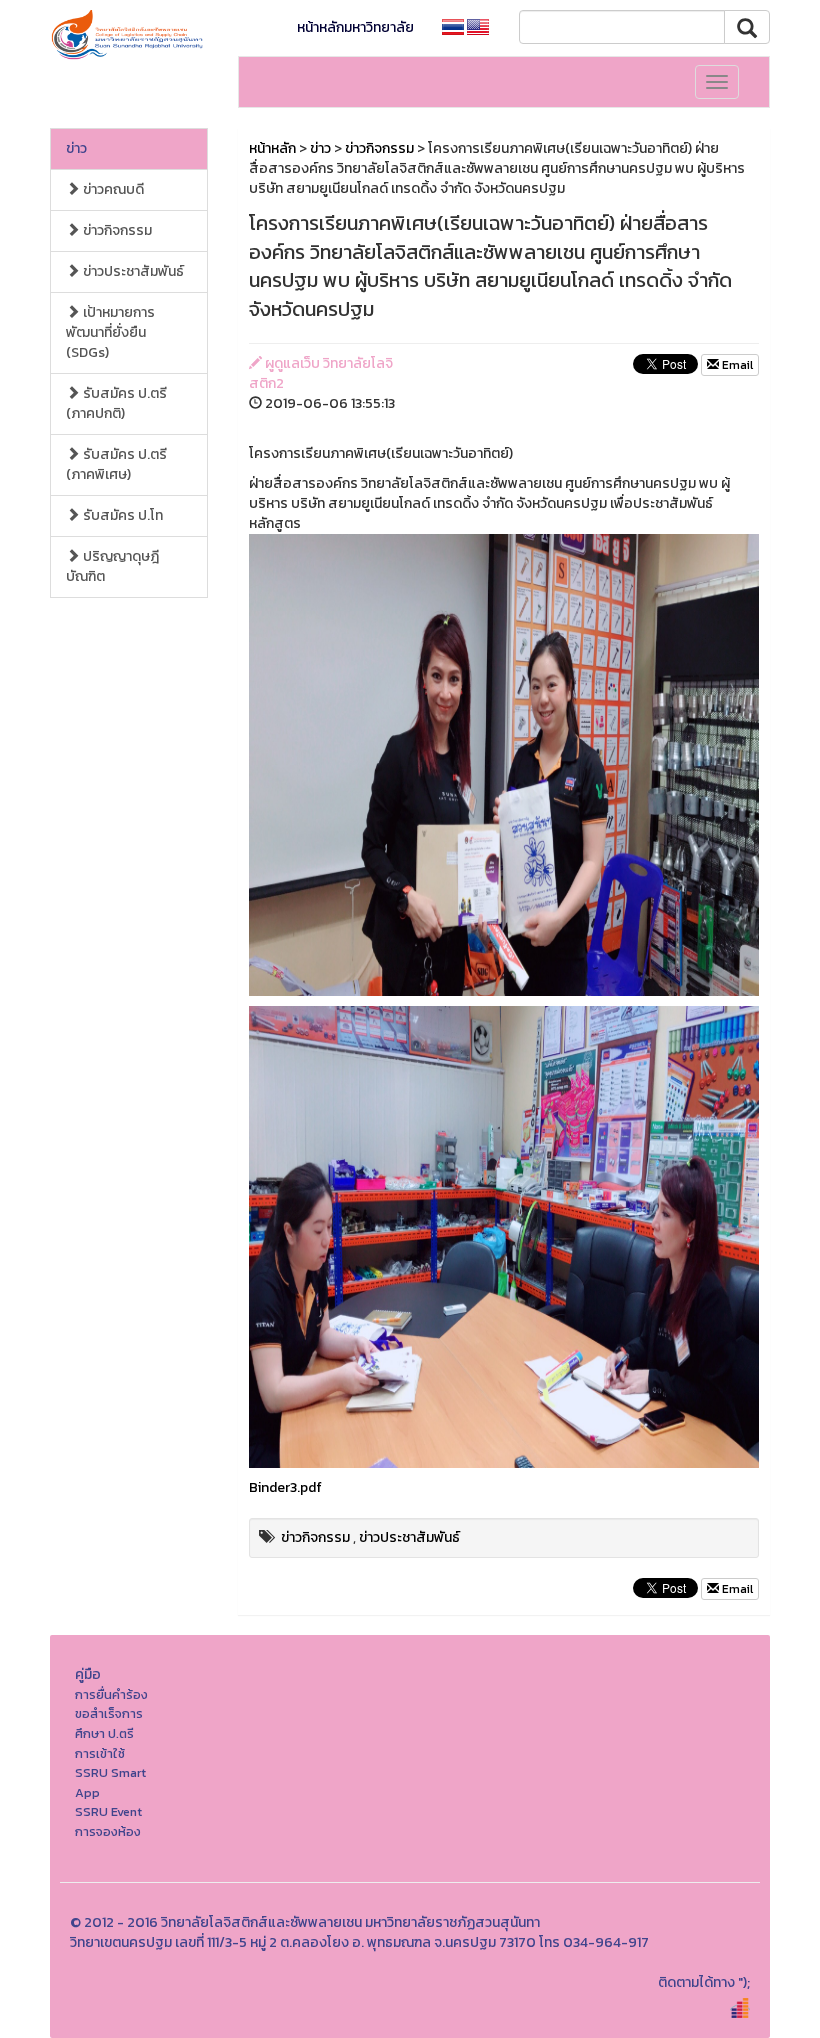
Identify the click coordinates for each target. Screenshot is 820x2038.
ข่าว (76, 148)
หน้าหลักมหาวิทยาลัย (355, 27)
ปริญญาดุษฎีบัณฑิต (112, 566)
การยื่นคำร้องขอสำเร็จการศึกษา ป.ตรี (111, 1714)
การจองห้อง (108, 1831)
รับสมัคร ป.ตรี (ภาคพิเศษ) (116, 464)
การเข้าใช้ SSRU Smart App (110, 1773)
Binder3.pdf (285, 1487)
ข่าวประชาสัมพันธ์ (132, 271)
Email (736, 365)
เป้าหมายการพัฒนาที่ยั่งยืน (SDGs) (110, 332)
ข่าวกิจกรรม (116, 230)
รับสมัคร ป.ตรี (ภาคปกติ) (116, 403)
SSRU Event (108, 1811)
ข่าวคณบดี (112, 189)
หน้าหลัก (272, 148)
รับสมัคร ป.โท (121, 515)
